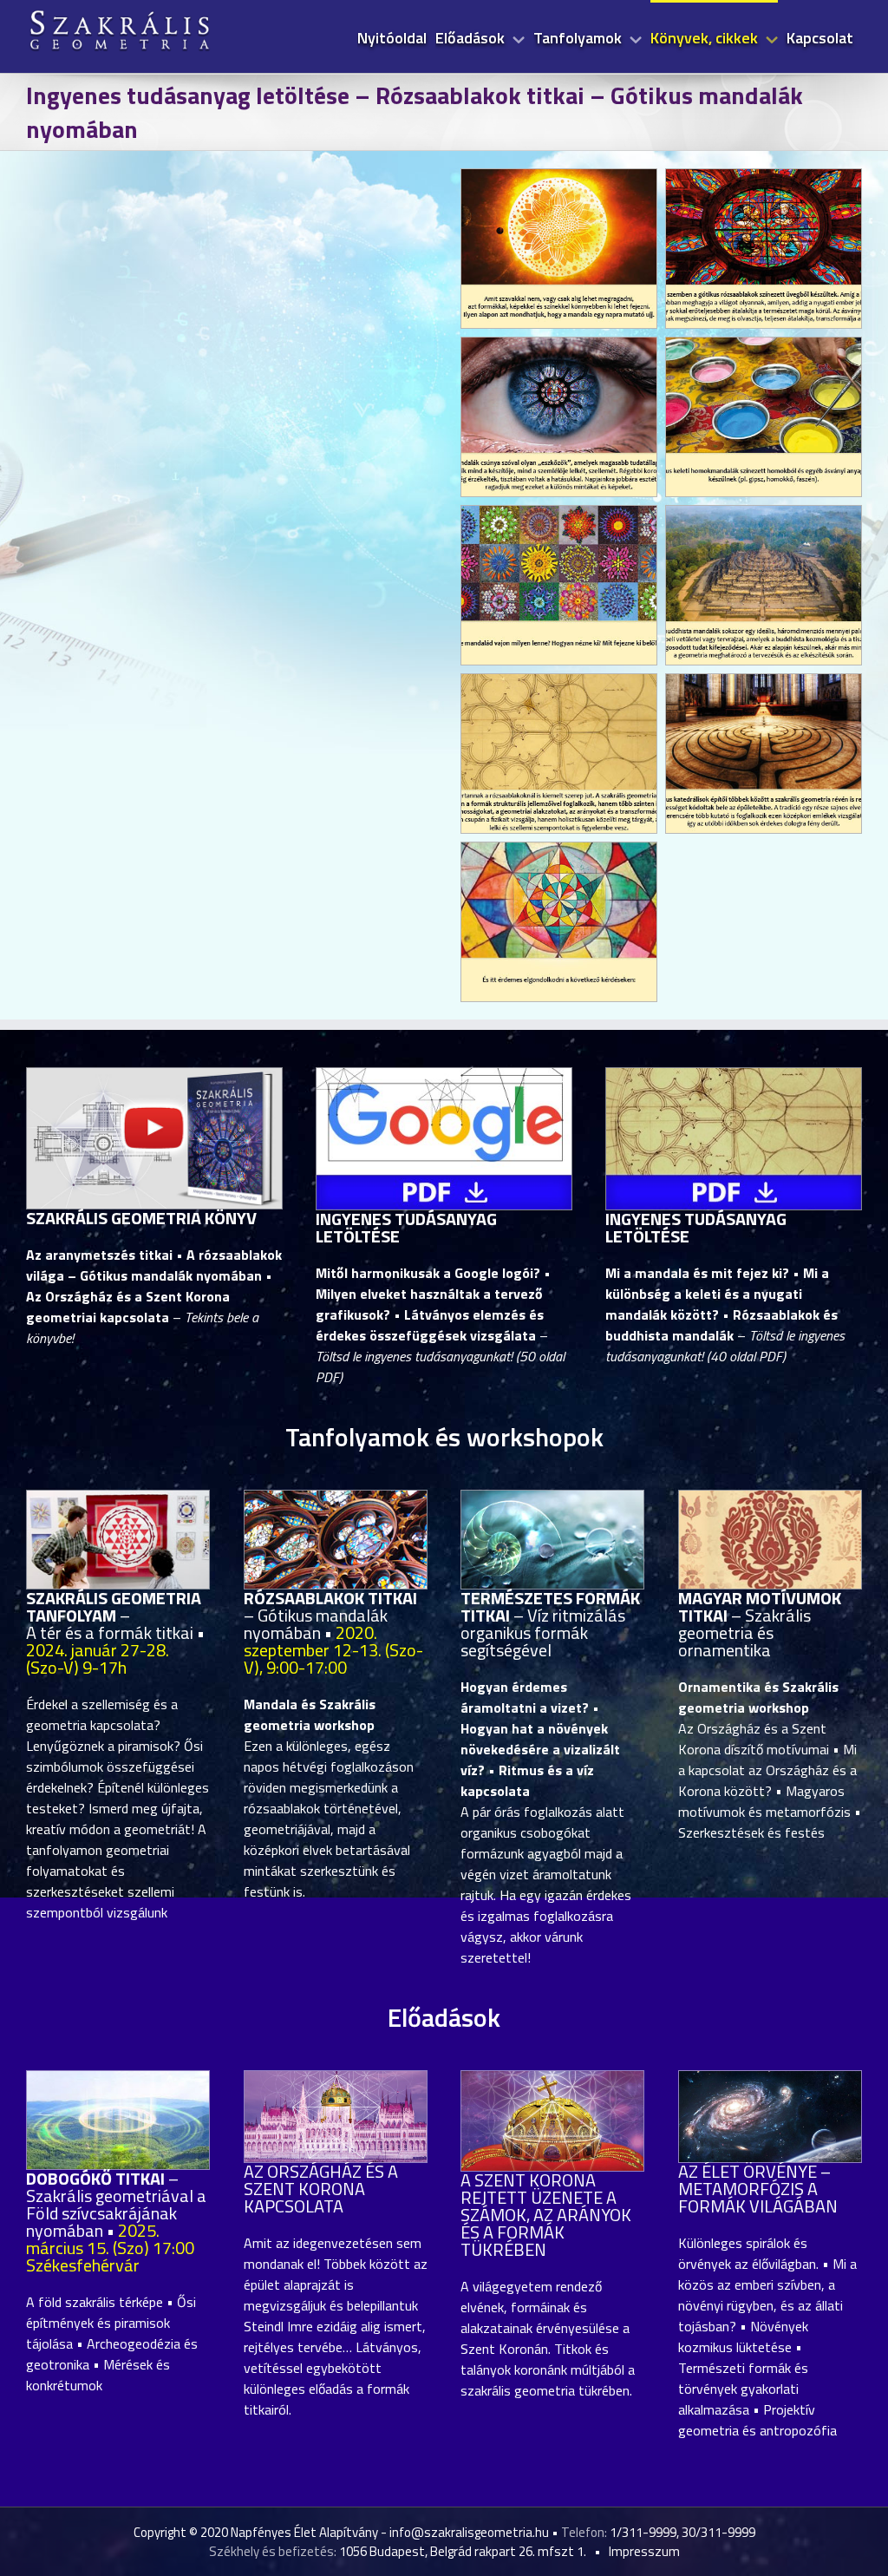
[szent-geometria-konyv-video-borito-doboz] (154, 1075)
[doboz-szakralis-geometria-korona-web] (552, 2078)
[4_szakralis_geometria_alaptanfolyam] (118, 1498)
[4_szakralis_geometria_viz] (552, 1498)
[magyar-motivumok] (770, 1498)
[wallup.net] (770, 2078)
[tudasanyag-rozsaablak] (734, 1075)
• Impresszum (634, 2551)
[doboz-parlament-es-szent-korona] (336, 2078)
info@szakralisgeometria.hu (469, 2532)
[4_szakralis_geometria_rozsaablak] (336, 1498)
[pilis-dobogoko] (118, 2078)
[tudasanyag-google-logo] (444, 1075)
